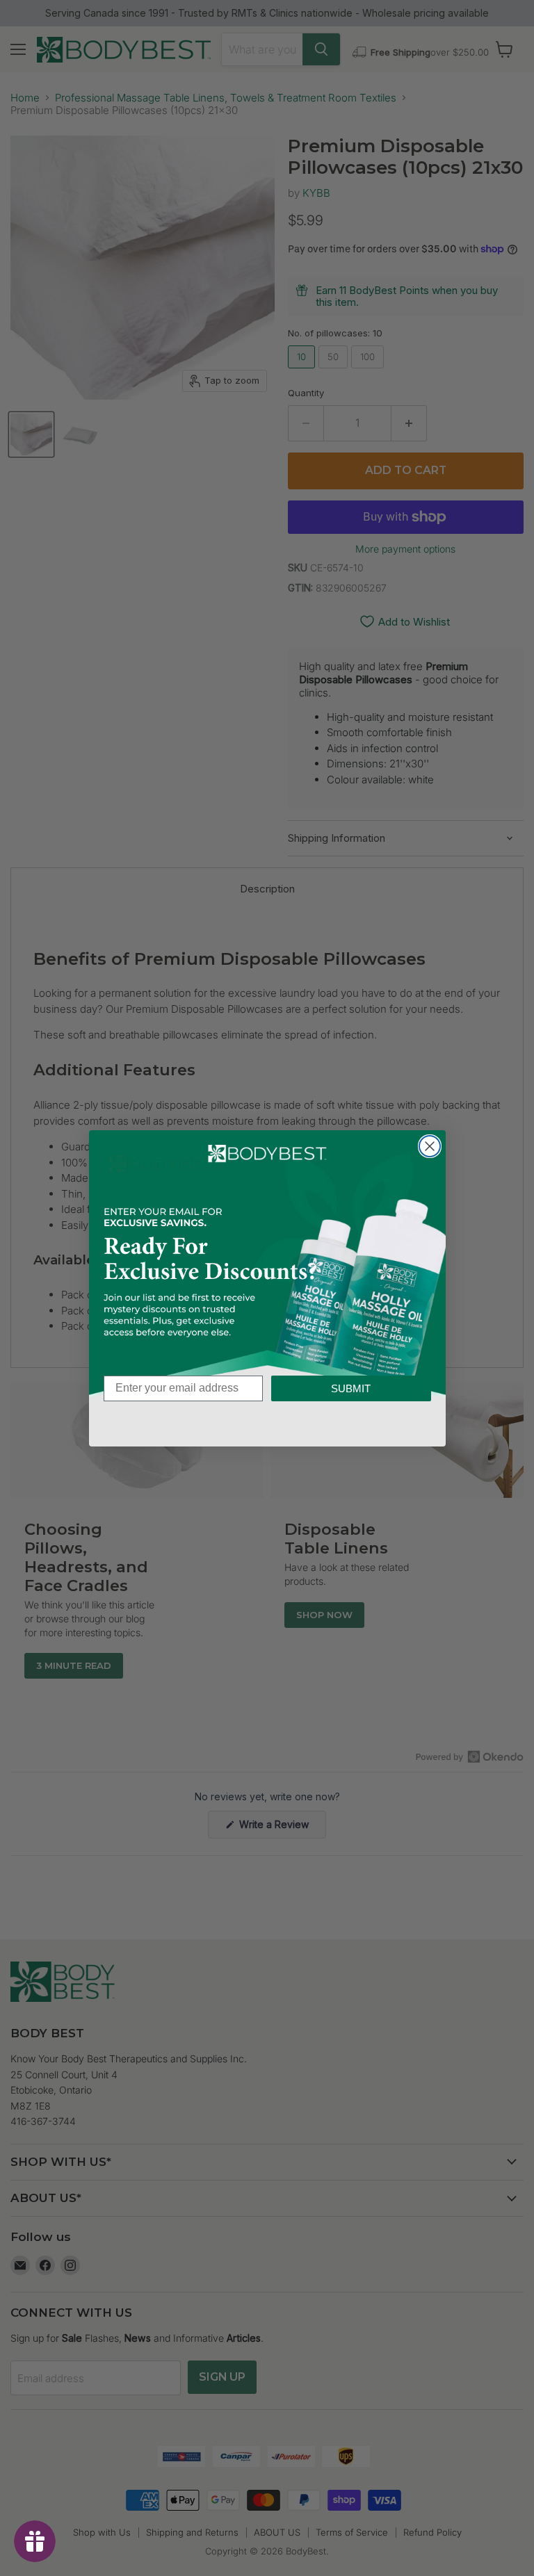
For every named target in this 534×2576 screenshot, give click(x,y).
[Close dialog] (430, 1146)
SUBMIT (351, 1388)
